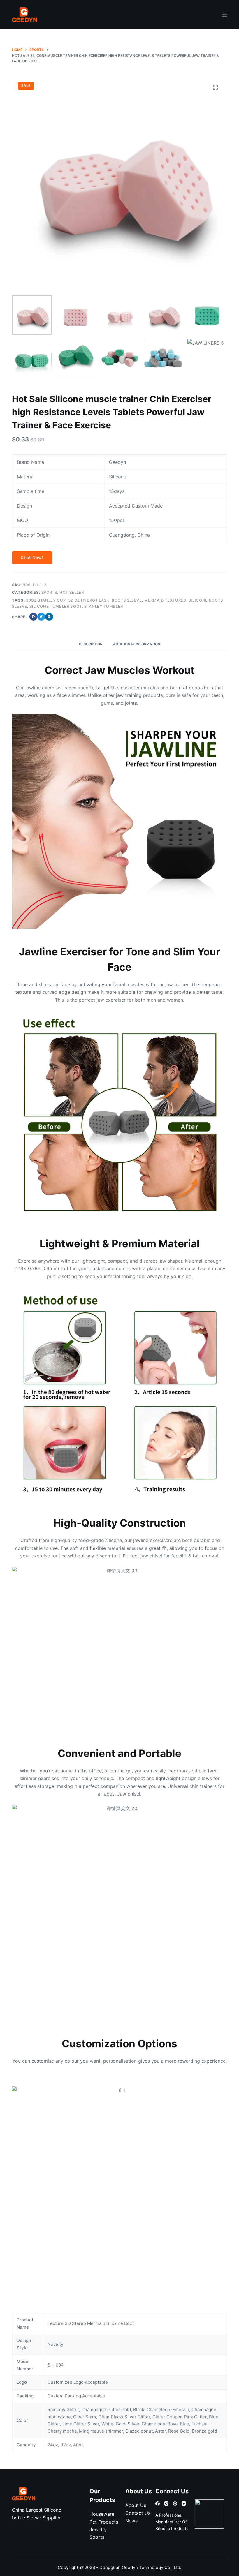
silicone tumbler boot (56, 606)
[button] (33, 617)
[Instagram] (166, 2504)
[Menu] (224, 15)
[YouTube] (184, 2504)
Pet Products (104, 2522)
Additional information (137, 644)
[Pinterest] (175, 2504)
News (131, 2521)
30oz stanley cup (46, 600)
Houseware (102, 2514)
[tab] (91, 644)
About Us (136, 2505)
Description (91, 644)
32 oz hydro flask (89, 600)
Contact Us (138, 2513)
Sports (49, 592)
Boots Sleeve (127, 600)
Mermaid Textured (165, 600)
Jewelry (98, 2529)
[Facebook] (158, 2504)
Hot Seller (72, 592)
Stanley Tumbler (104, 606)
